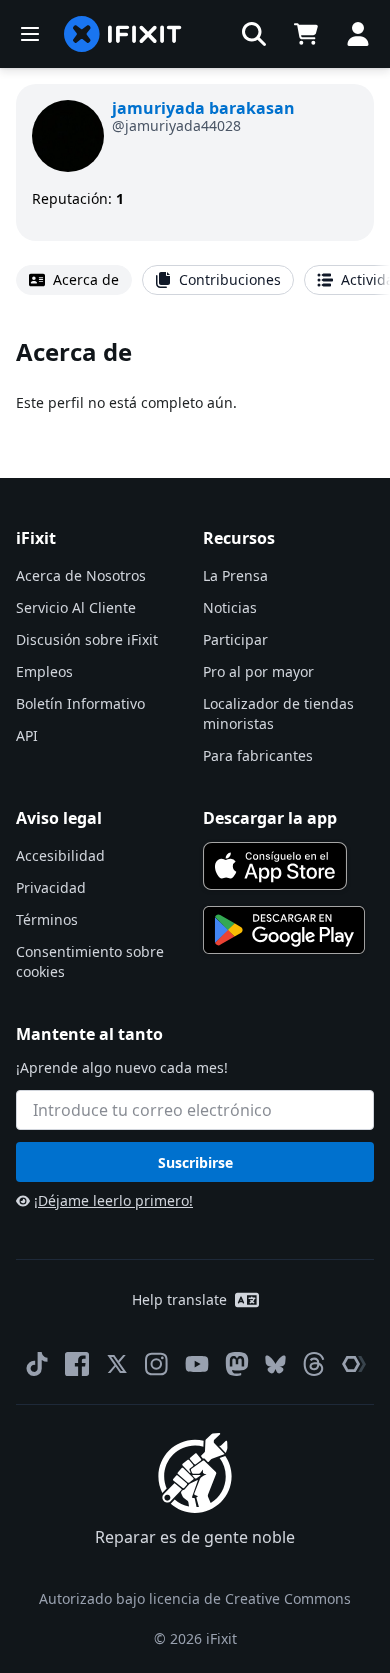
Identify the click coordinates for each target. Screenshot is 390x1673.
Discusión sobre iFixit (87, 639)
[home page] (123, 34)
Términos (47, 919)
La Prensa (235, 575)
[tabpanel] (195, 374)
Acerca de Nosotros (81, 575)
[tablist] (195, 280)
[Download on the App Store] (275, 866)
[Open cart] (306, 34)
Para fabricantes (258, 755)
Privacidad (51, 887)
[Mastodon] (237, 1364)
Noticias (230, 607)
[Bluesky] (275, 1364)
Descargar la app (270, 818)
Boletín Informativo (80, 703)
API (27, 735)
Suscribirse (195, 1162)
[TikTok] (37, 1364)
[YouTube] (197, 1364)
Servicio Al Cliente (76, 607)
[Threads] (314, 1364)
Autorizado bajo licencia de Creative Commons (195, 1598)
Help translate (179, 1299)
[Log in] (358, 34)
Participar (235, 639)
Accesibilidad (60, 855)
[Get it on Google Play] (284, 930)
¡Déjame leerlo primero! (113, 1200)
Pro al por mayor (258, 671)
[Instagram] (157, 1364)
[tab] (74, 280)
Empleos (44, 671)
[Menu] (30, 34)
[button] (254, 34)
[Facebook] (77, 1364)
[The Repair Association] (354, 1364)
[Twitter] (117, 1364)
